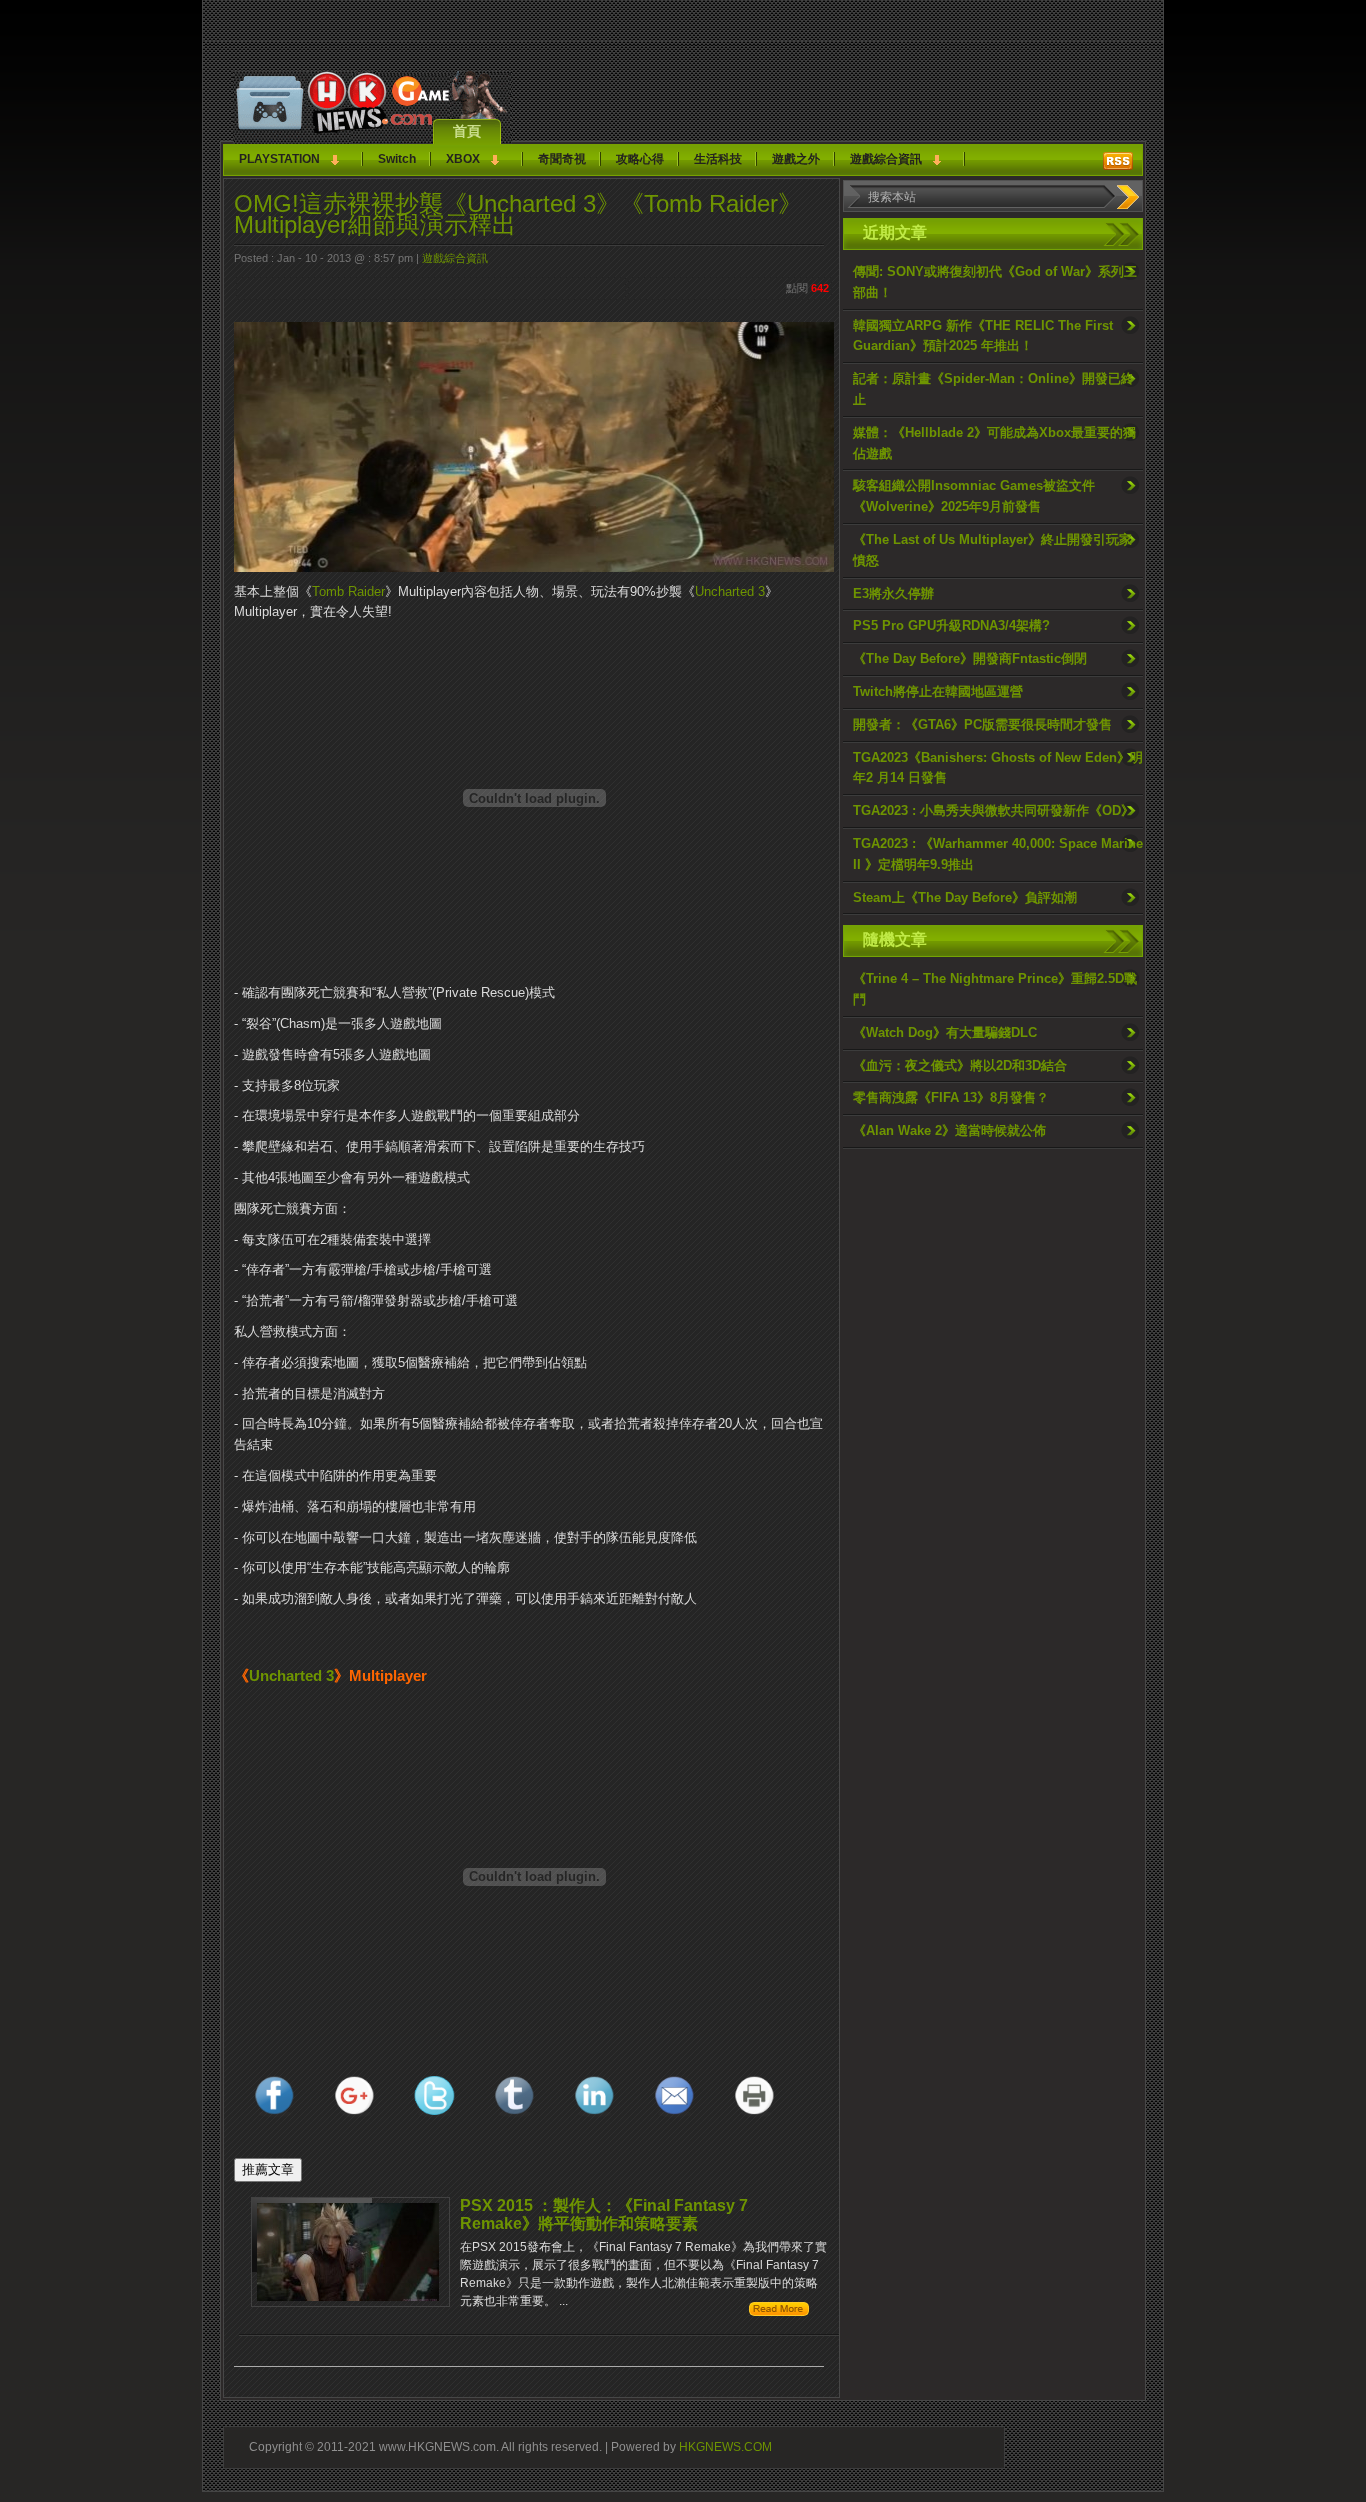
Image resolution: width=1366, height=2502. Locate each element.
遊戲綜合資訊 (886, 159)
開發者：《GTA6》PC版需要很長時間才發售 (982, 724)
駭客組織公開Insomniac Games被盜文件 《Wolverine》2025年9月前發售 (974, 496)
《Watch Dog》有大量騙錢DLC (945, 1032)
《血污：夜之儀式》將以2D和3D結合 (960, 1065)
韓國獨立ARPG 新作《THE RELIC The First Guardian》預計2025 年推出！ (983, 336)
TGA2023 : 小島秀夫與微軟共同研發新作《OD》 (993, 810)
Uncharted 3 (730, 591)
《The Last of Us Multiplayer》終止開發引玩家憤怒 (992, 550)
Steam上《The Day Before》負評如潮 (965, 897)
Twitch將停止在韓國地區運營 (938, 691)
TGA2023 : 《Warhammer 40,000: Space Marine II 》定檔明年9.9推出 (998, 854)
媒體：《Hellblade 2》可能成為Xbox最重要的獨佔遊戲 (994, 443)
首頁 (467, 131)
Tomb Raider (348, 591)
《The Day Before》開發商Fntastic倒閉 (970, 658)
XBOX (463, 159)
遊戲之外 (796, 159)
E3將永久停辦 (893, 593)
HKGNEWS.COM (725, 2446)
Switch (397, 159)
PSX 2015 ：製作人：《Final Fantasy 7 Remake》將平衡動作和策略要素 (604, 2214)
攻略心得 (640, 159)
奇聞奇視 (562, 159)
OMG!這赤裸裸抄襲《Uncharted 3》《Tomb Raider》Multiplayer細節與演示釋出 (518, 214)
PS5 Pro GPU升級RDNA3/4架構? (951, 625)
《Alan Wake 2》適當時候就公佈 (949, 1130)
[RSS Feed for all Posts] (1118, 161)
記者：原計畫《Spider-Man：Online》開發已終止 (993, 389)
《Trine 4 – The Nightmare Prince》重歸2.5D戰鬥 (995, 989)
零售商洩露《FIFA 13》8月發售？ (951, 1097)
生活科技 (718, 159)
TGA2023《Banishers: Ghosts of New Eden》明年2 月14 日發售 (998, 768)
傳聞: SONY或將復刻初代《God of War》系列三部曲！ (995, 282)
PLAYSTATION (279, 159)
